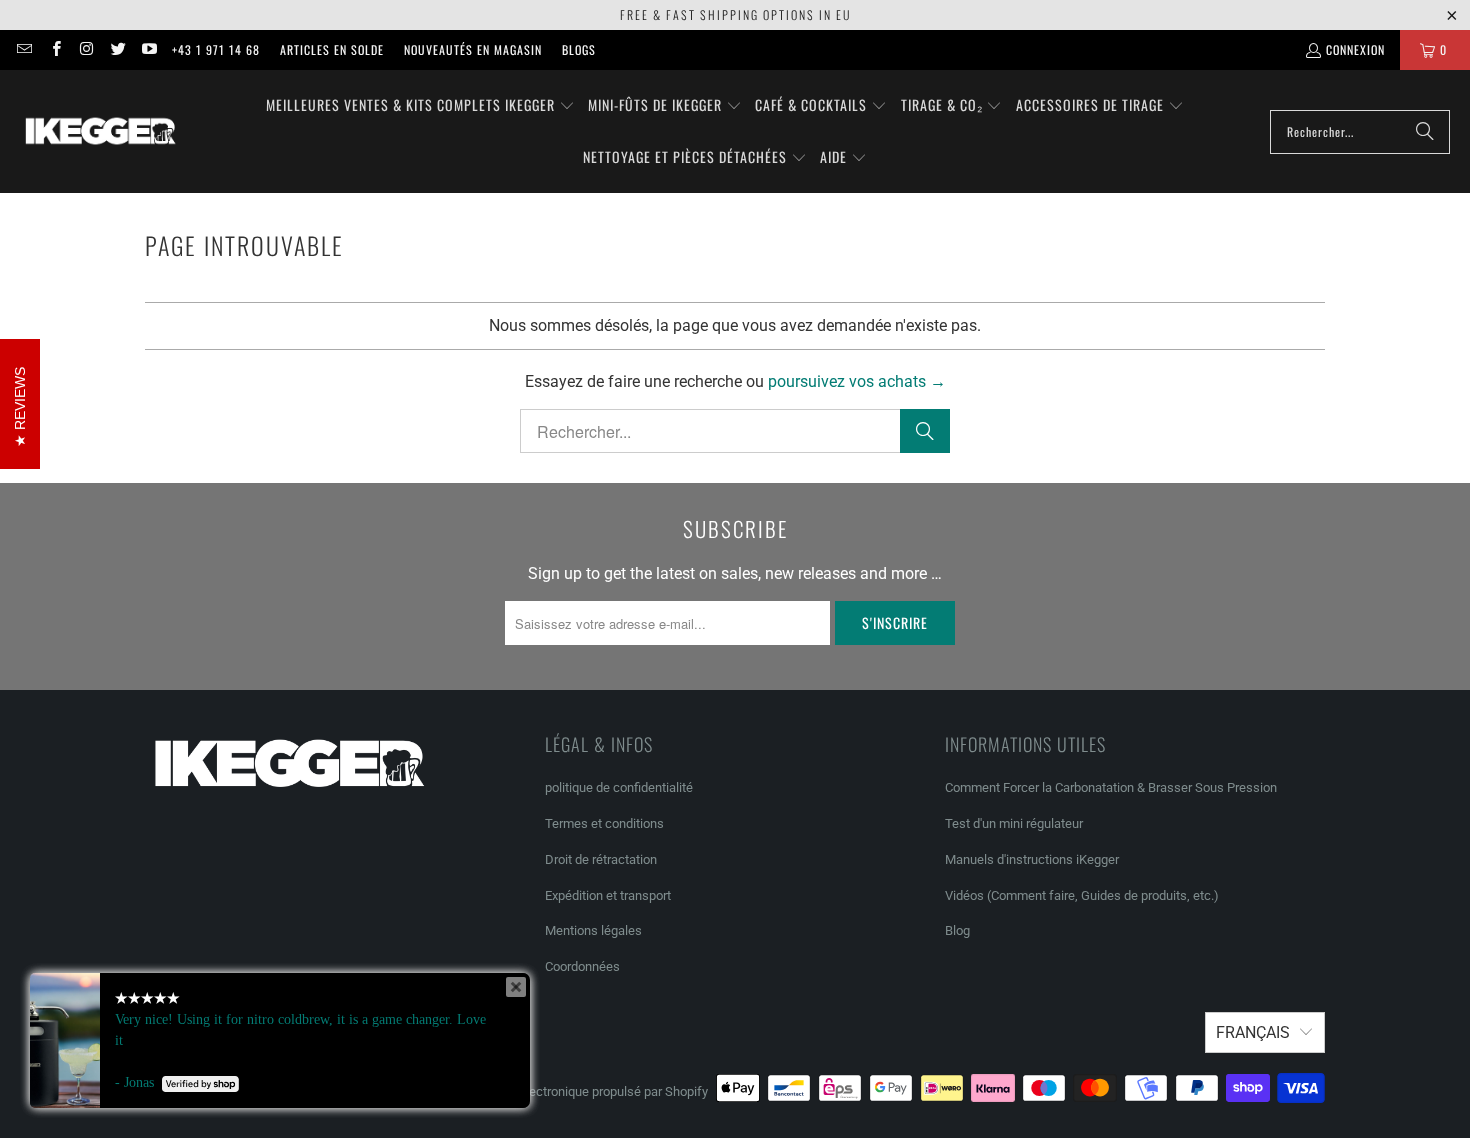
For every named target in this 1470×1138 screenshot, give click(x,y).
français (1253, 1032)
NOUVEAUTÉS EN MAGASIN (473, 49)
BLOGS (579, 49)
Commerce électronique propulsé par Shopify (581, 1091)
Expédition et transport (608, 895)
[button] (420, 106)
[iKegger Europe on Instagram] (86, 49)
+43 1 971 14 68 (216, 49)
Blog (957, 930)
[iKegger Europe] (100, 131)
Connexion (1355, 49)
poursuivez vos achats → (857, 381)
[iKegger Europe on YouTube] (148, 49)
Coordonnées (582, 966)
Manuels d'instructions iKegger (1032, 859)
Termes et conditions (604, 823)
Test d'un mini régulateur (1014, 823)
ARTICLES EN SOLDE (332, 49)
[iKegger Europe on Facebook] (54, 49)
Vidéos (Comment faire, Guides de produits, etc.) (1082, 895)
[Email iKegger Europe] (23, 49)
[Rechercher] (1425, 132)
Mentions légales (593, 930)
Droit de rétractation (601, 859)
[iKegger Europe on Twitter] (117, 49)
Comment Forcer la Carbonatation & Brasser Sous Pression (1111, 787)
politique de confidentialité (619, 787)
